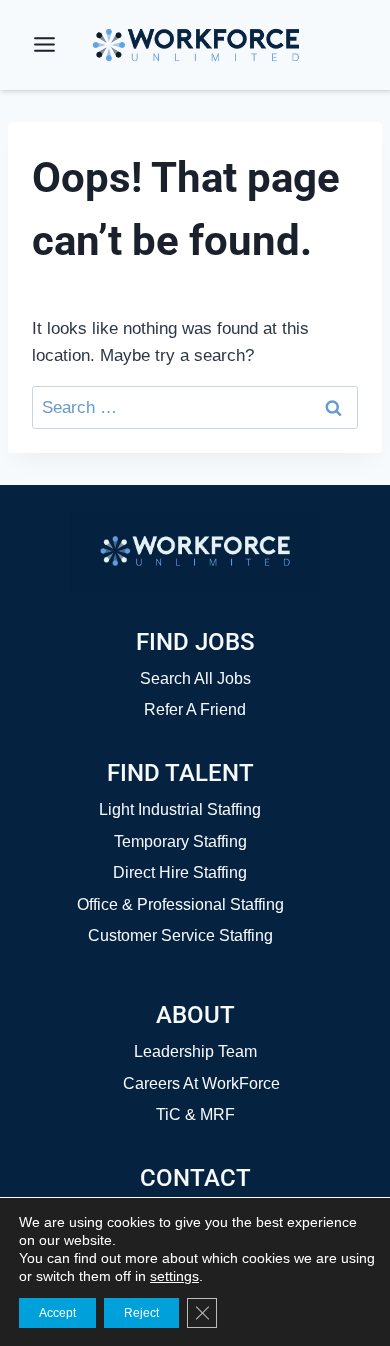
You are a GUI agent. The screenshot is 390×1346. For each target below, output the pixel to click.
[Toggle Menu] (44, 44)
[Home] (195, 551)
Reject (141, 1313)
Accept (57, 1313)
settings (174, 1276)
